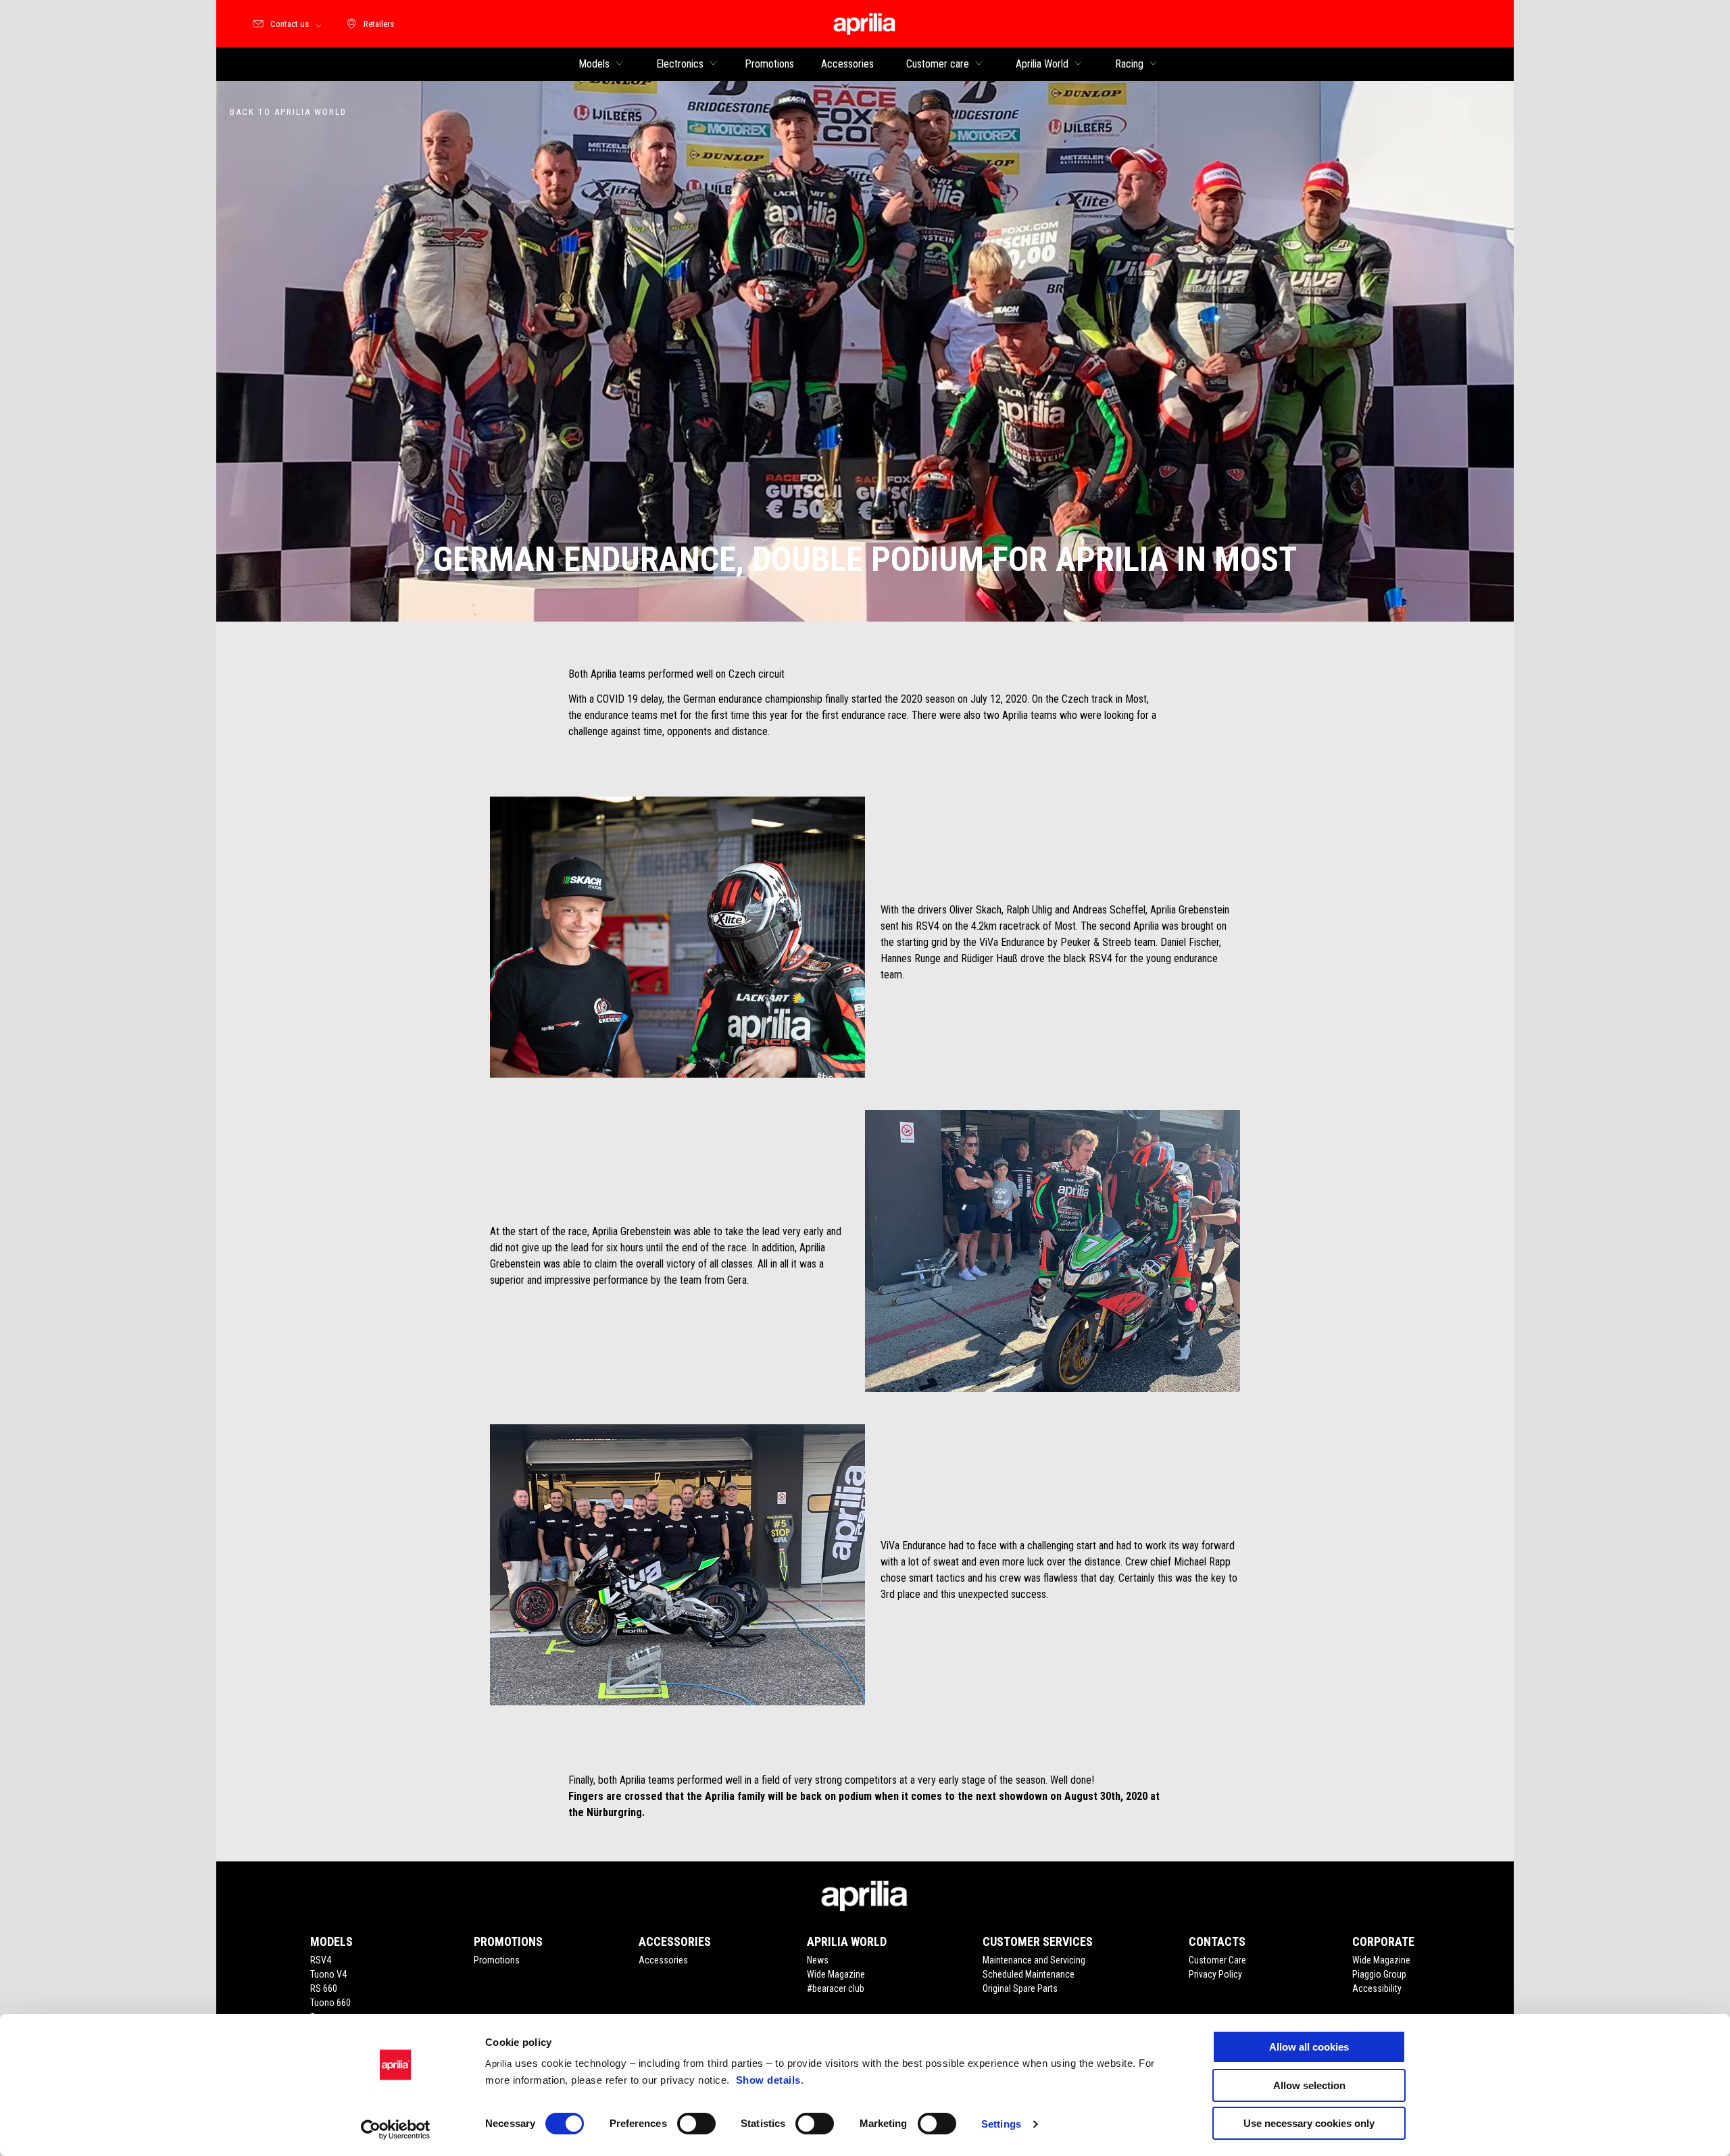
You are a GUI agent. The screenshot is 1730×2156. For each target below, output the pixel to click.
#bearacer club (836, 1988)
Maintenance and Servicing (1034, 1960)
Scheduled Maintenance (1029, 1974)
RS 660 (324, 1988)
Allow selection (1309, 2085)
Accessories (663, 1960)
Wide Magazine (836, 1974)
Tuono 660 (330, 2003)
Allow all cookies (1309, 2047)
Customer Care (1217, 1960)
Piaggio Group (1379, 1974)
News (818, 1960)
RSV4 (321, 1960)
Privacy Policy (1215, 1974)
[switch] (696, 2124)
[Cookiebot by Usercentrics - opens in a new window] (396, 2130)
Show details (768, 2080)
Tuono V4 (328, 1974)
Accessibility (1377, 1988)
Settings (1001, 2124)
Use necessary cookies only (1309, 2123)
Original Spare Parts (1020, 1988)
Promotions (497, 1960)
